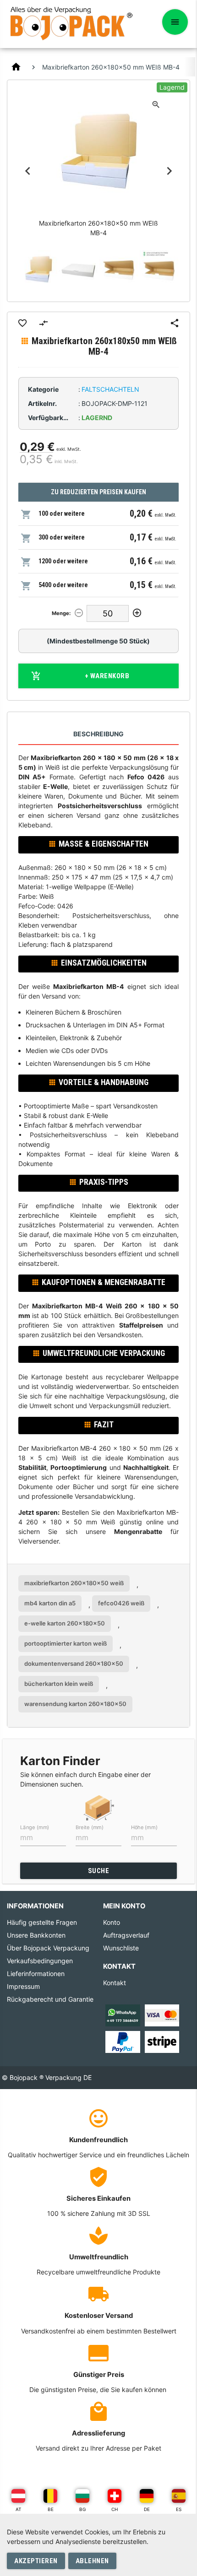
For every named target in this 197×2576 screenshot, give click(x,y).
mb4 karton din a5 (50, 1603)
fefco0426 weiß (121, 1603)
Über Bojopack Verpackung (48, 1948)
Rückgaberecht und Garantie (50, 1999)
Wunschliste (121, 1948)
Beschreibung (98, 734)
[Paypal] (123, 2041)
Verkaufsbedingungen (40, 1961)
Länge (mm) (35, 1827)
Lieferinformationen (36, 1974)
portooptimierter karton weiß (66, 1643)
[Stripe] (162, 2041)
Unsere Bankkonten (36, 1935)
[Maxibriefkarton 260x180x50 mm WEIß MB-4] (38, 270)
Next (169, 171)
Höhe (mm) (144, 1827)
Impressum (23, 1986)
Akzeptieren (36, 2561)
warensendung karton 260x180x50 (75, 1704)
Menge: (61, 613)
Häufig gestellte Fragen (42, 1922)
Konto (112, 1922)
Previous (28, 171)
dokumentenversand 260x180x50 (74, 1663)
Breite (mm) (90, 1827)
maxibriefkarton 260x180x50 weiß (74, 1583)
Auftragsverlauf (126, 1935)
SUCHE (99, 1871)
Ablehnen (92, 2561)
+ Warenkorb (107, 676)
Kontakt (115, 1983)
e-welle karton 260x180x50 (65, 1623)
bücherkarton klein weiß (59, 1684)
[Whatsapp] (123, 2015)
